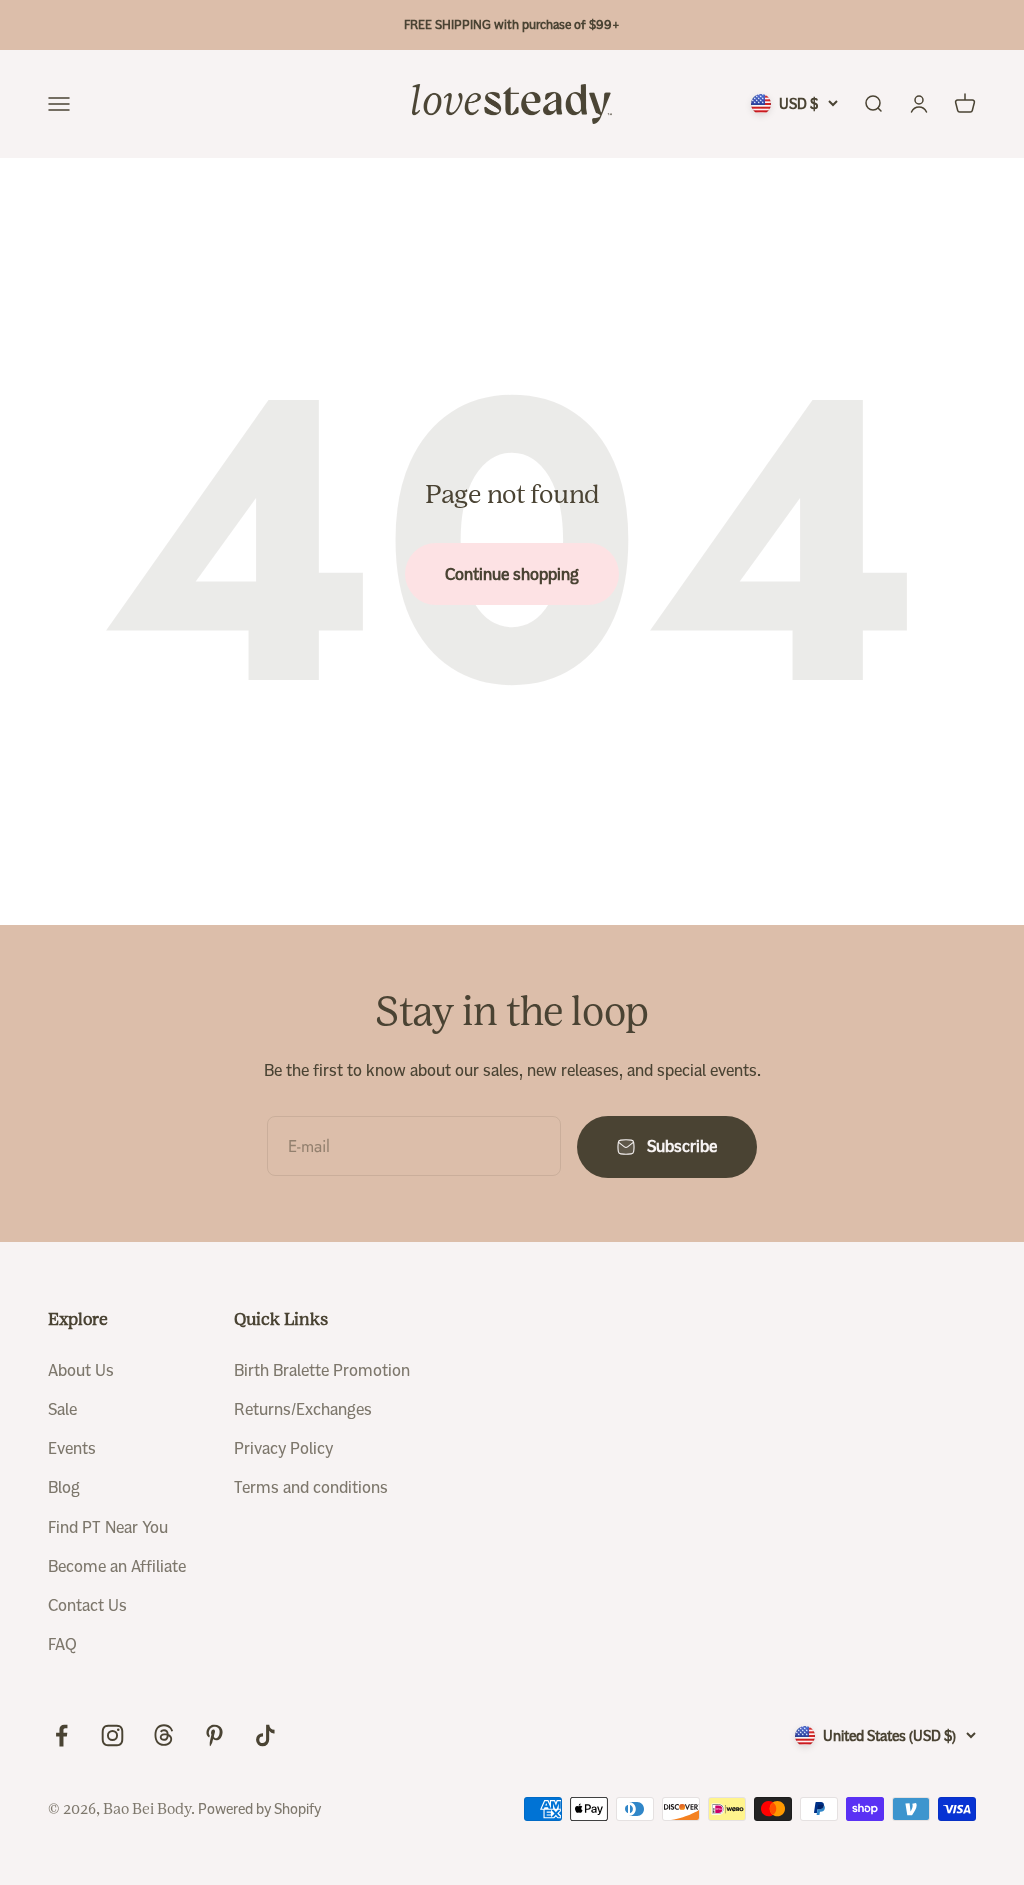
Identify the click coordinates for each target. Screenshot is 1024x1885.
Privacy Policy (283, 1448)
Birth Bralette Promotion (322, 1370)
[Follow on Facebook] (61, 1735)
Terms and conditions (311, 1487)
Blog (64, 1487)
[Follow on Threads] (163, 1735)
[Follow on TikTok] (265, 1735)
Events (72, 1448)
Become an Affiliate (117, 1566)
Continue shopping (512, 574)
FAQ (62, 1644)
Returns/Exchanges (303, 1409)
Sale (62, 1409)
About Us (81, 1370)
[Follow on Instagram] (112, 1735)
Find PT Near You (108, 1527)
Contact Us (87, 1605)
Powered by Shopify (259, 1809)
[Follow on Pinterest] (214, 1735)
